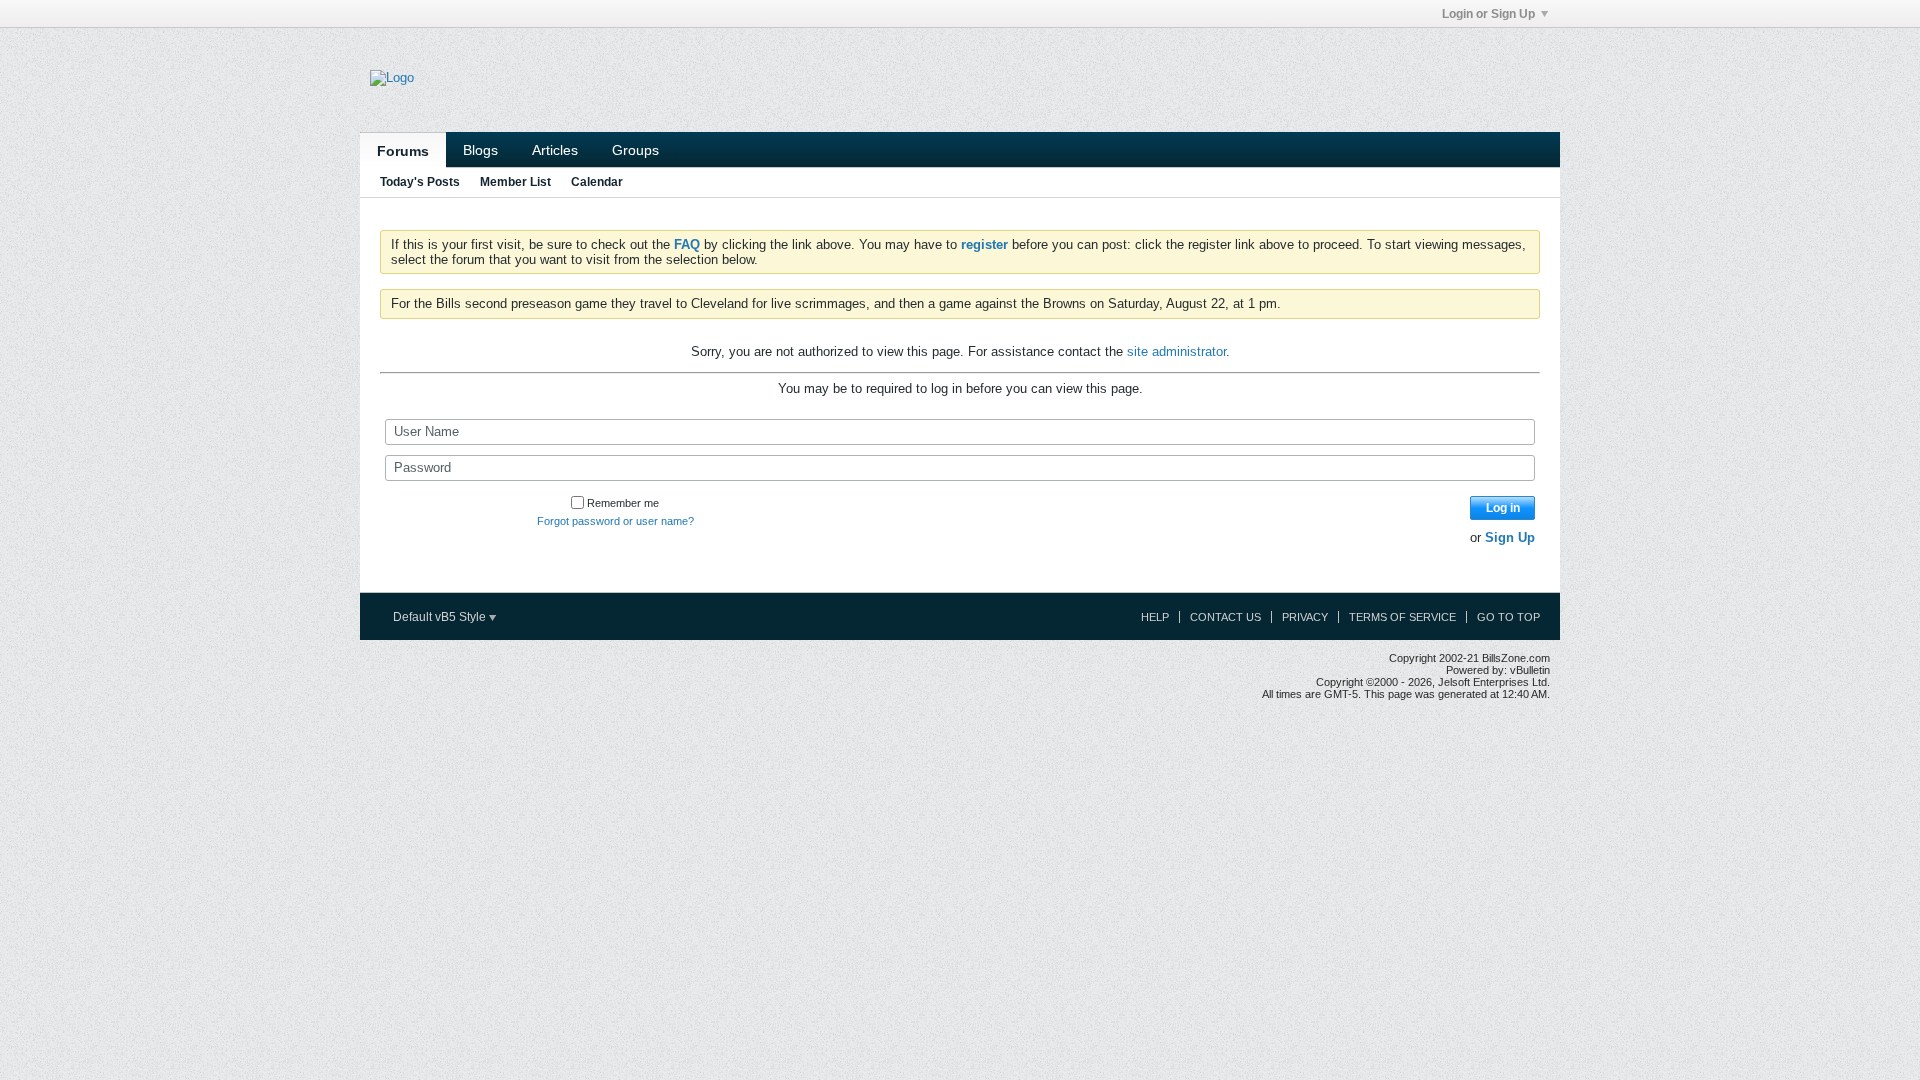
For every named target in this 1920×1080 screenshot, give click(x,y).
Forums (403, 151)
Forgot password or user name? (615, 521)
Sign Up (1510, 537)
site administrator (1176, 351)
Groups (635, 150)
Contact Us (1225, 617)
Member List (515, 182)
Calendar (597, 182)
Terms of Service (1402, 617)
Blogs (480, 150)
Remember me (623, 503)
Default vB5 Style (441, 617)
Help (1155, 617)
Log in (1503, 508)
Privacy (1305, 617)
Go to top (1508, 617)
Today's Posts (420, 182)
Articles (555, 150)
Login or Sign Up (1488, 14)
